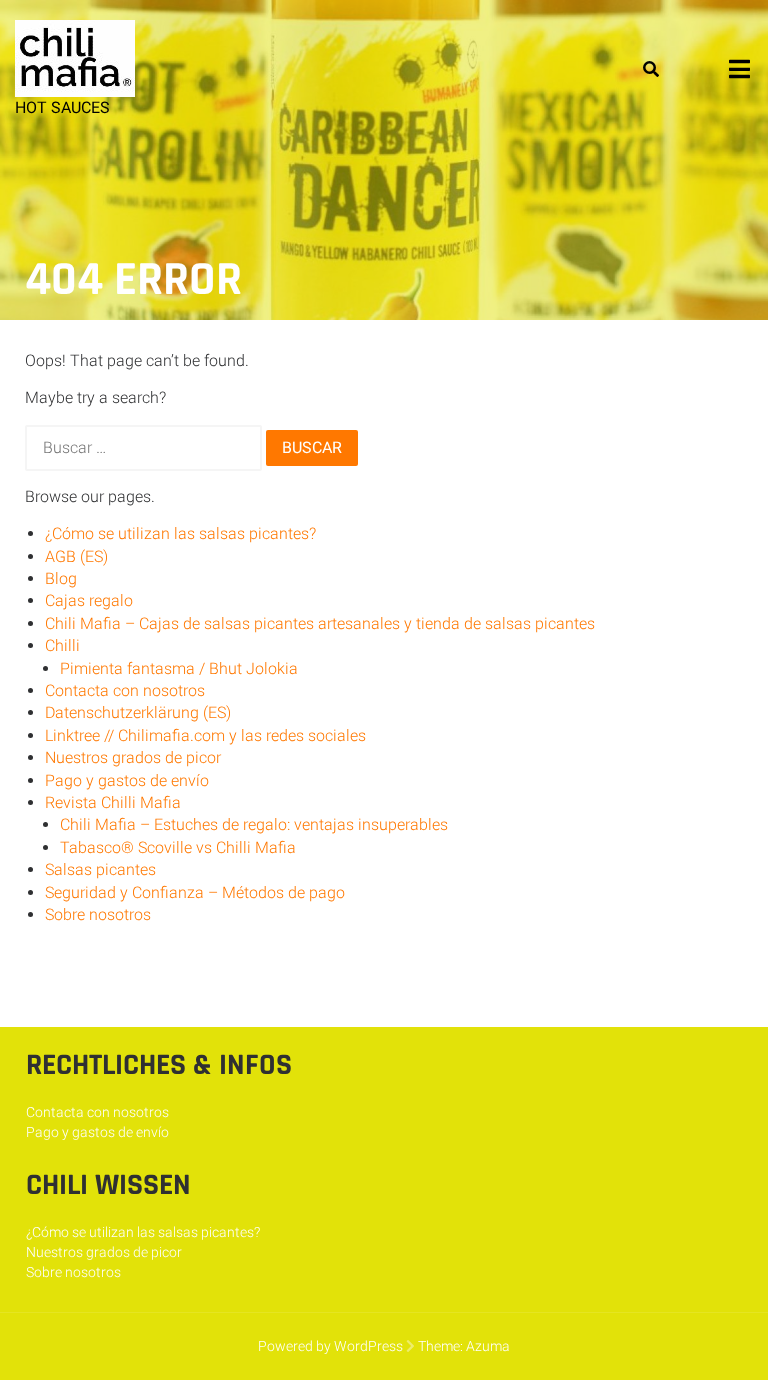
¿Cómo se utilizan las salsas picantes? (180, 533)
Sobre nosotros (98, 914)
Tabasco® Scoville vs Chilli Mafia (178, 847)
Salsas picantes (100, 869)
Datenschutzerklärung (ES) (138, 712)
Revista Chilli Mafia (113, 802)
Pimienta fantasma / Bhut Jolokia (179, 668)
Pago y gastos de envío (127, 780)
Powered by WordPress (330, 1346)
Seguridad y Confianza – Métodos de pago (195, 892)
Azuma (488, 1346)
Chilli (62, 645)
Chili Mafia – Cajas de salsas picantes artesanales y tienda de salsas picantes (320, 623)
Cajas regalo (89, 600)
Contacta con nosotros (125, 690)
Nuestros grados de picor (133, 757)
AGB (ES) (76, 556)
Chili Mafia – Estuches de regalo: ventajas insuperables (254, 824)
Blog (61, 578)
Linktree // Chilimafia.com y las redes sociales (205, 735)
